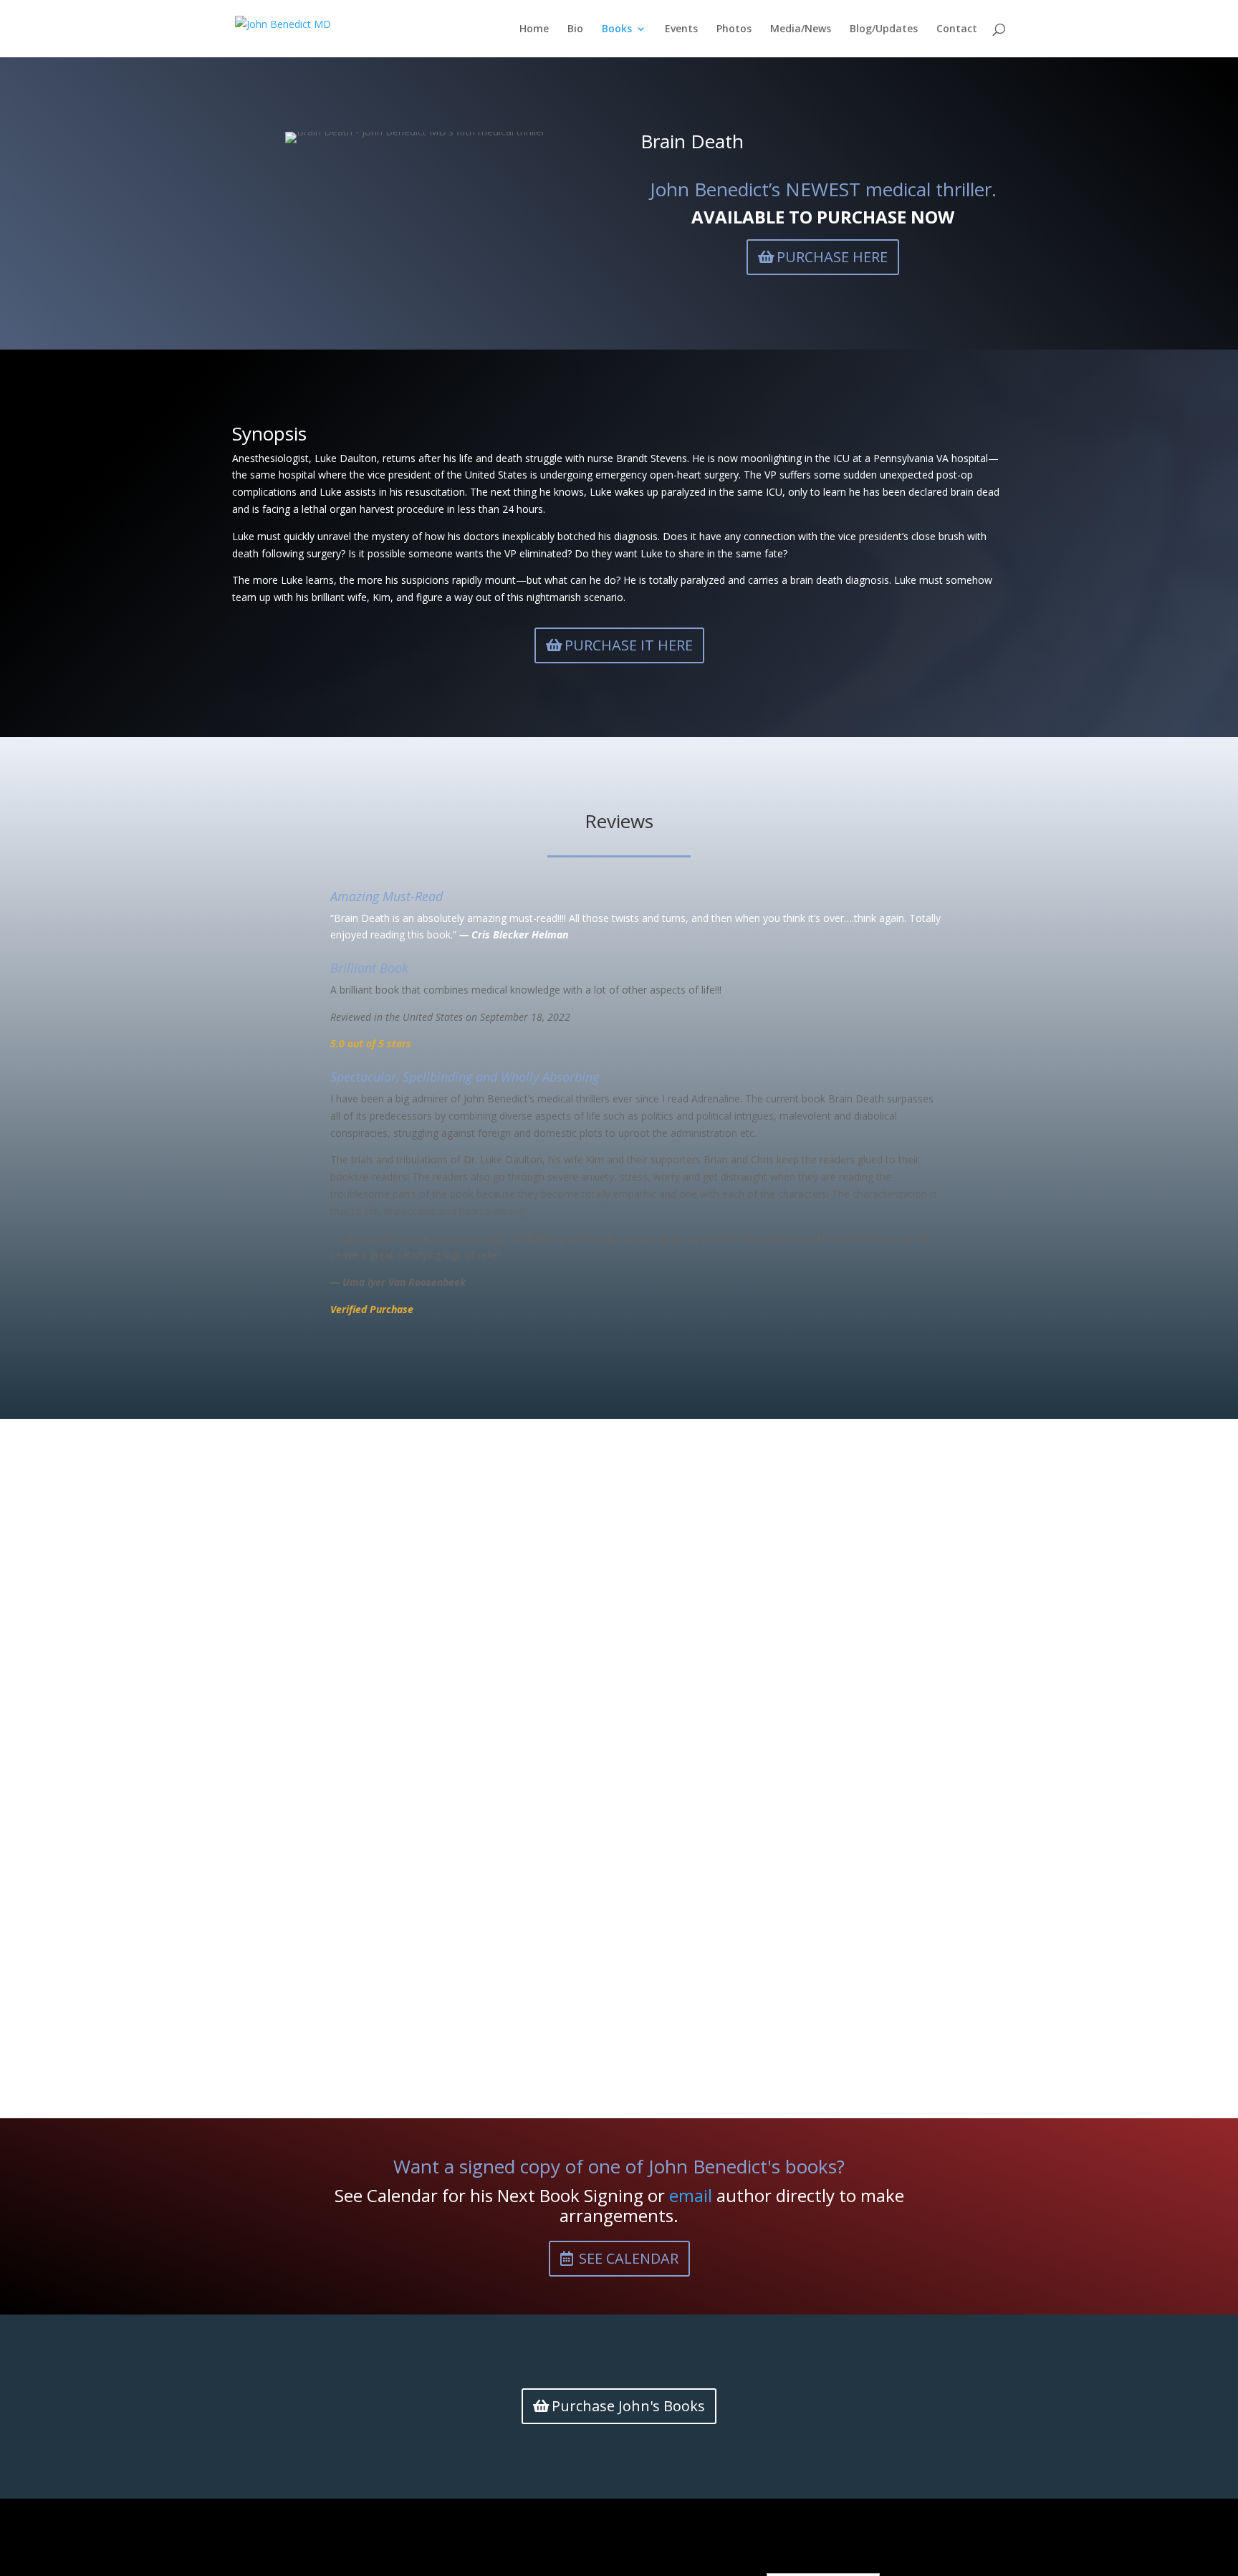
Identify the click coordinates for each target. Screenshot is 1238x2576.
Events (681, 29)
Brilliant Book (369, 968)
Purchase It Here (629, 645)
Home (534, 29)
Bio (575, 29)
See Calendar (629, 2258)
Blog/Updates (884, 29)
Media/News (801, 29)
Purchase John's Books (628, 2406)
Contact (957, 29)
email (691, 2195)
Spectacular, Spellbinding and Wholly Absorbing (465, 1077)
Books (617, 29)
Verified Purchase (372, 1309)
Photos (734, 29)
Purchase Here (832, 257)
